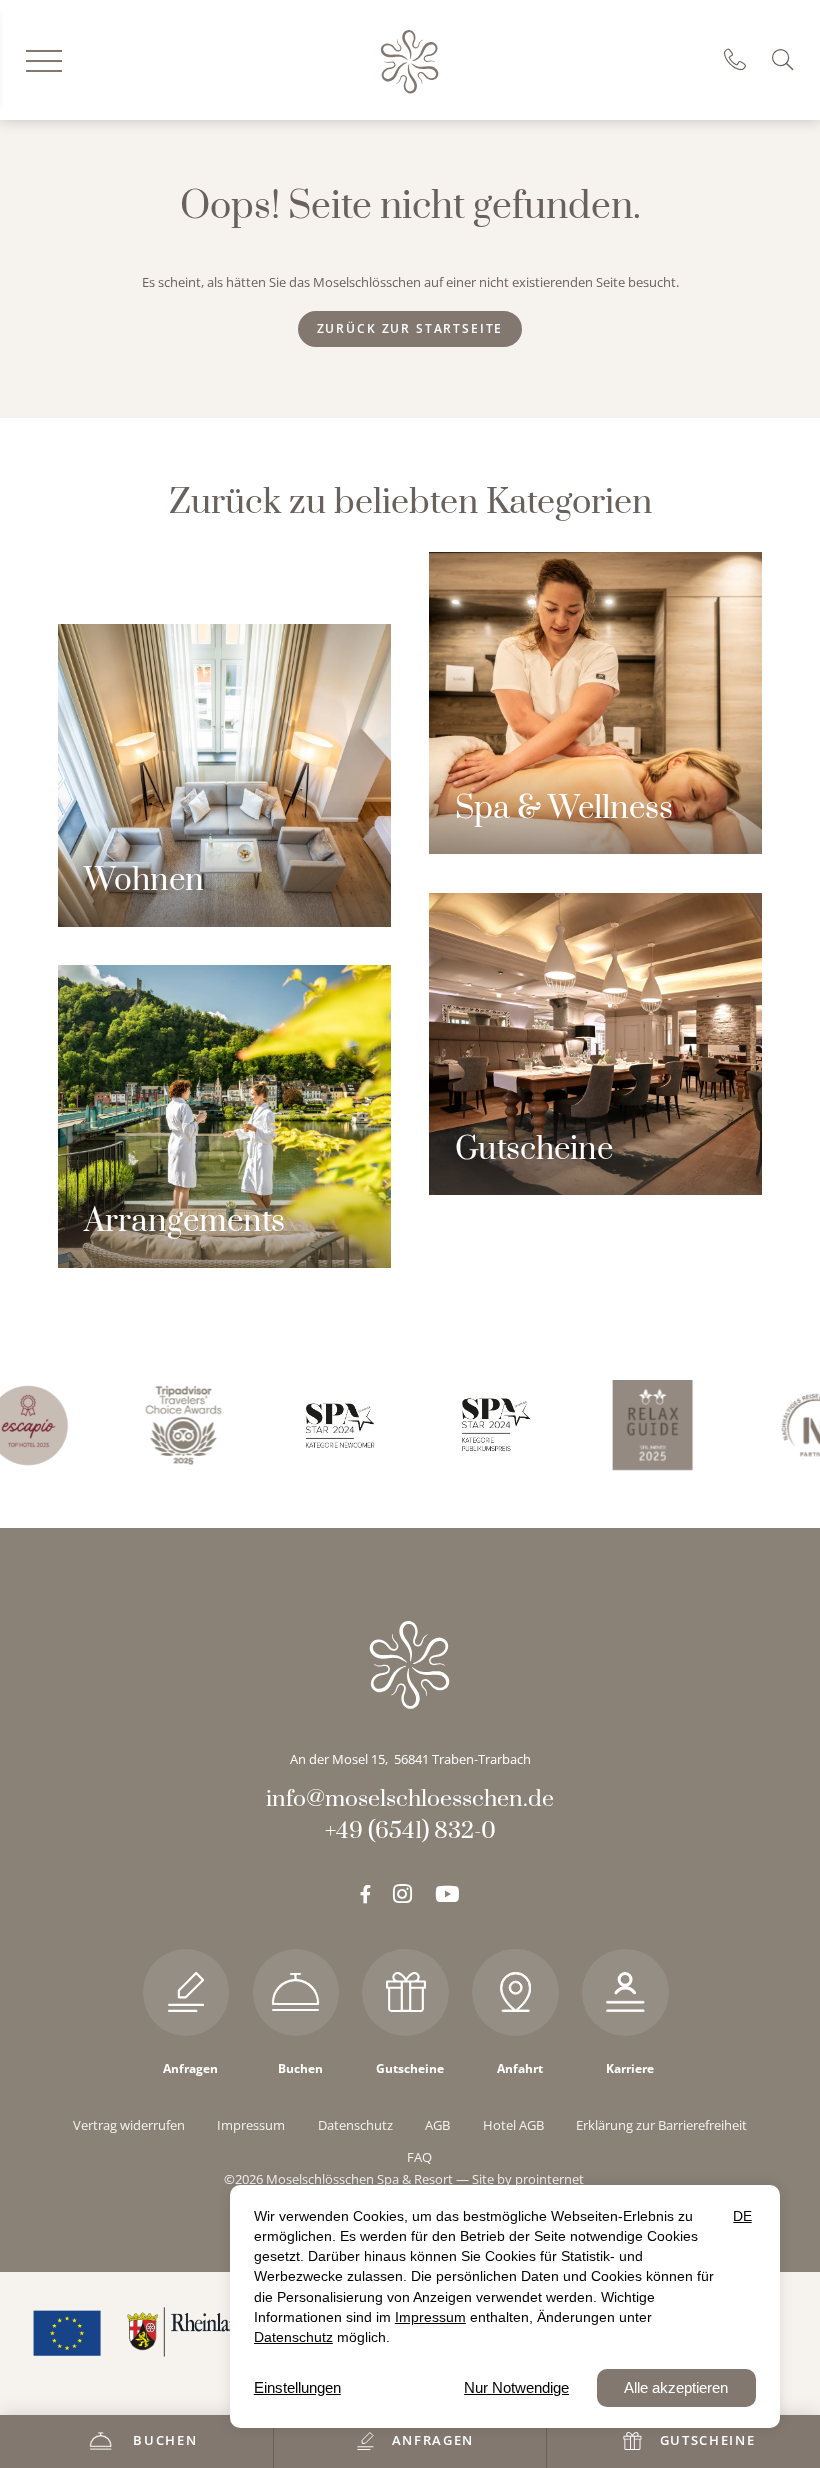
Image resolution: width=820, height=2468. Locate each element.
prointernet (549, 2179)
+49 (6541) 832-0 (742, 60)
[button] (786, 59)
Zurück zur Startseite (410, 328)
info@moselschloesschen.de (410, 1799)
